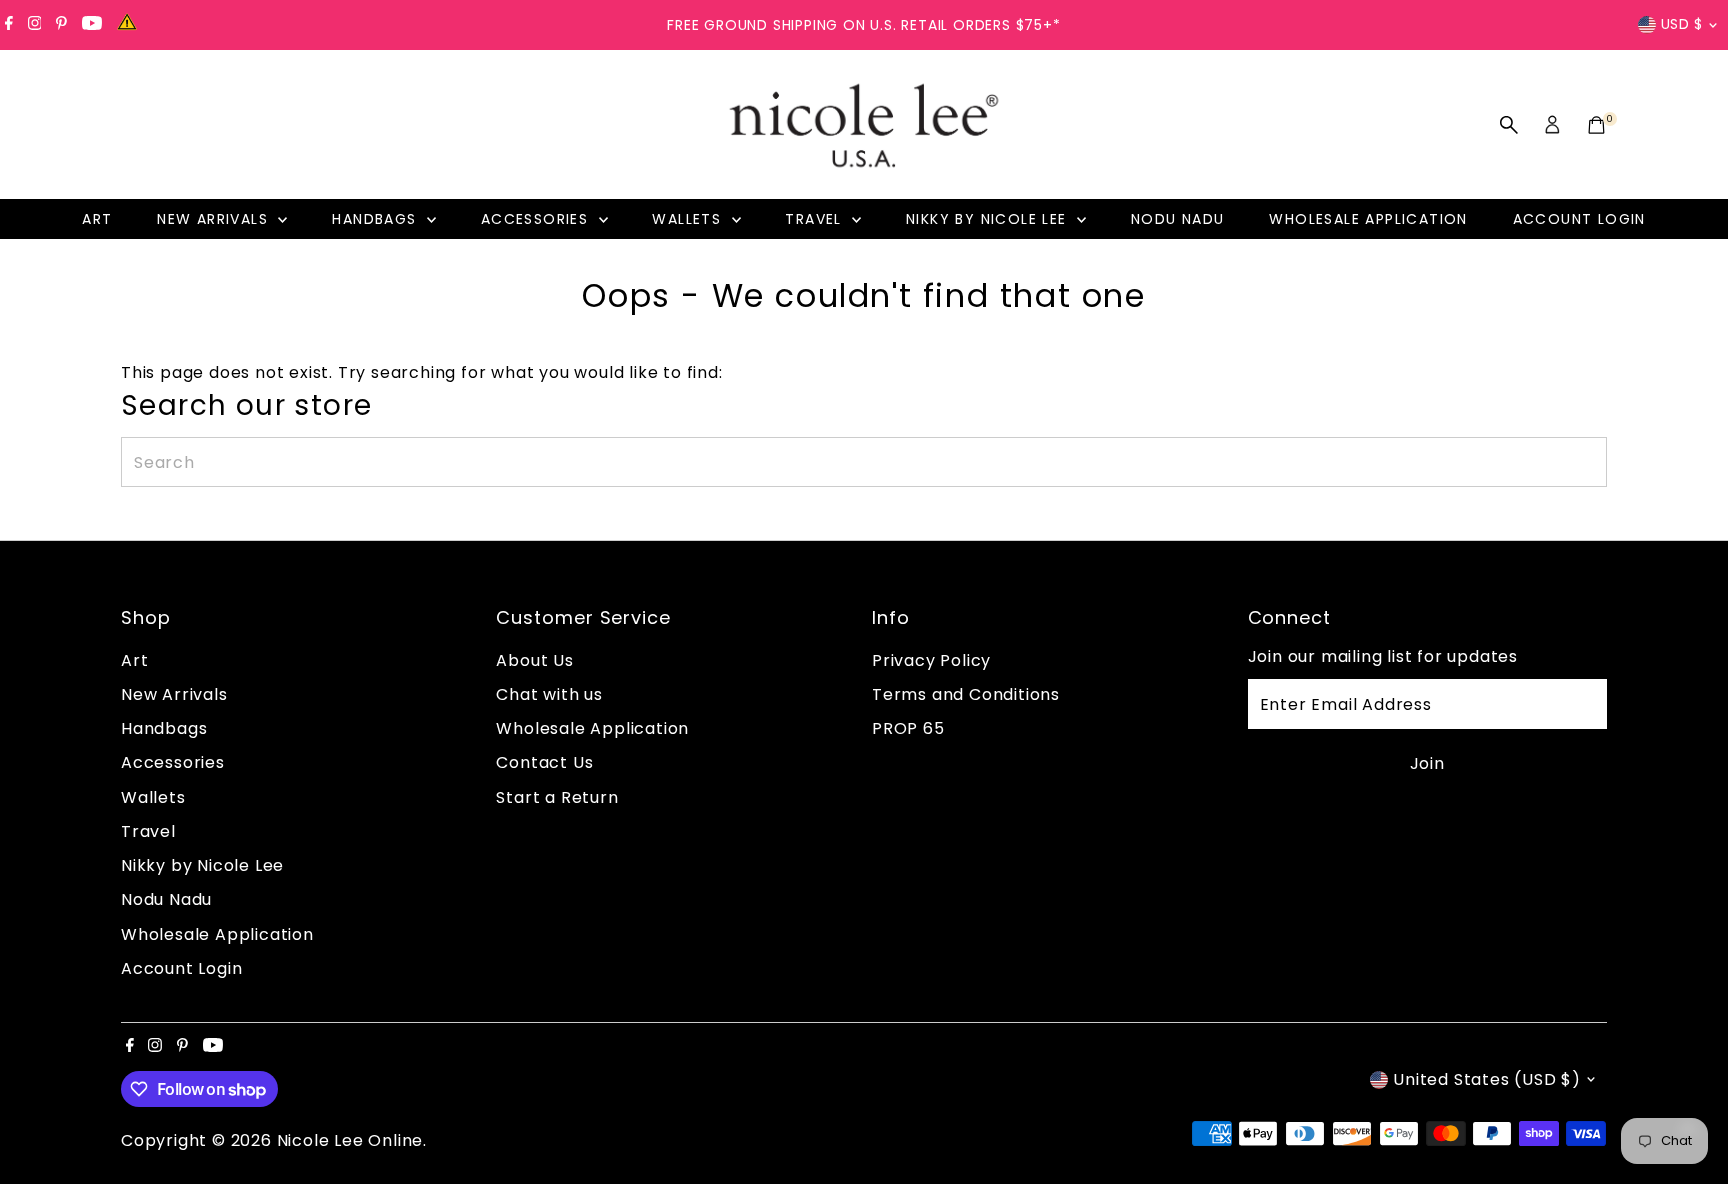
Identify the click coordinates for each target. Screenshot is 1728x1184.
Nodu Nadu (1178, 219)
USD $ (1682, 24)
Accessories (537, 219)
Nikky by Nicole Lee (989, 219)
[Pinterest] (61, 25)
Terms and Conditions (966, 694)
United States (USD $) (1487, 1079)
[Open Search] (1509, 125)
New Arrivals (215, 219)
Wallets (689, 219)
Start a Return (557, 797)
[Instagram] (35, 25)
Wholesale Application (1368, 219)
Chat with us (549, 694)
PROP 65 (908, 728)
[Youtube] (92, 25)
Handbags (377, 219)
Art (97, 219)
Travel (816, 219)
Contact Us (544, 762)
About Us (534, 660)
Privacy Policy (931, 660)
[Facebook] (9, 25)
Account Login (1579, 219)
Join (1427, 763)
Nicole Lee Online (350, 1140)
